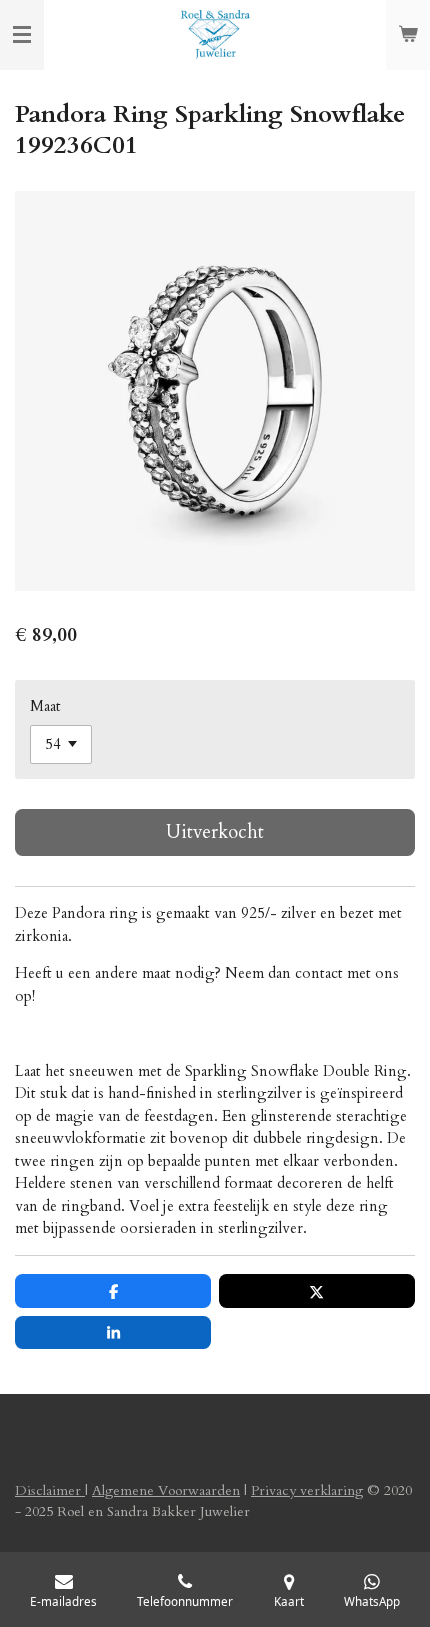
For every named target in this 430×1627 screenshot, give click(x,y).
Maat (45, 706)
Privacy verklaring (307, 1490)
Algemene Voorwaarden (166, 1490)
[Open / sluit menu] (22, 35)
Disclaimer (50, 1490)
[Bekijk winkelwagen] (408, 35)
